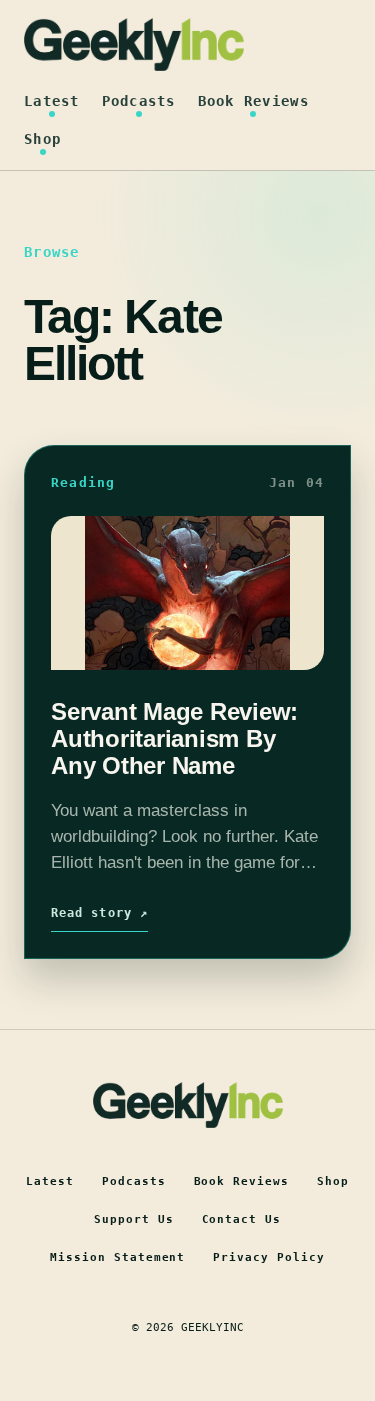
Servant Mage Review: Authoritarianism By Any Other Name (174, 739)
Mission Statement (118, 1257)
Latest (52, 101)
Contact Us (242, 1219)
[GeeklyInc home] (134, 44)
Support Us (134, 1219)
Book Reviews (253, 101)
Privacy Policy (269, 1257)
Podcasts (139, 101)
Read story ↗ (99, 913)
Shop (42, 139)
